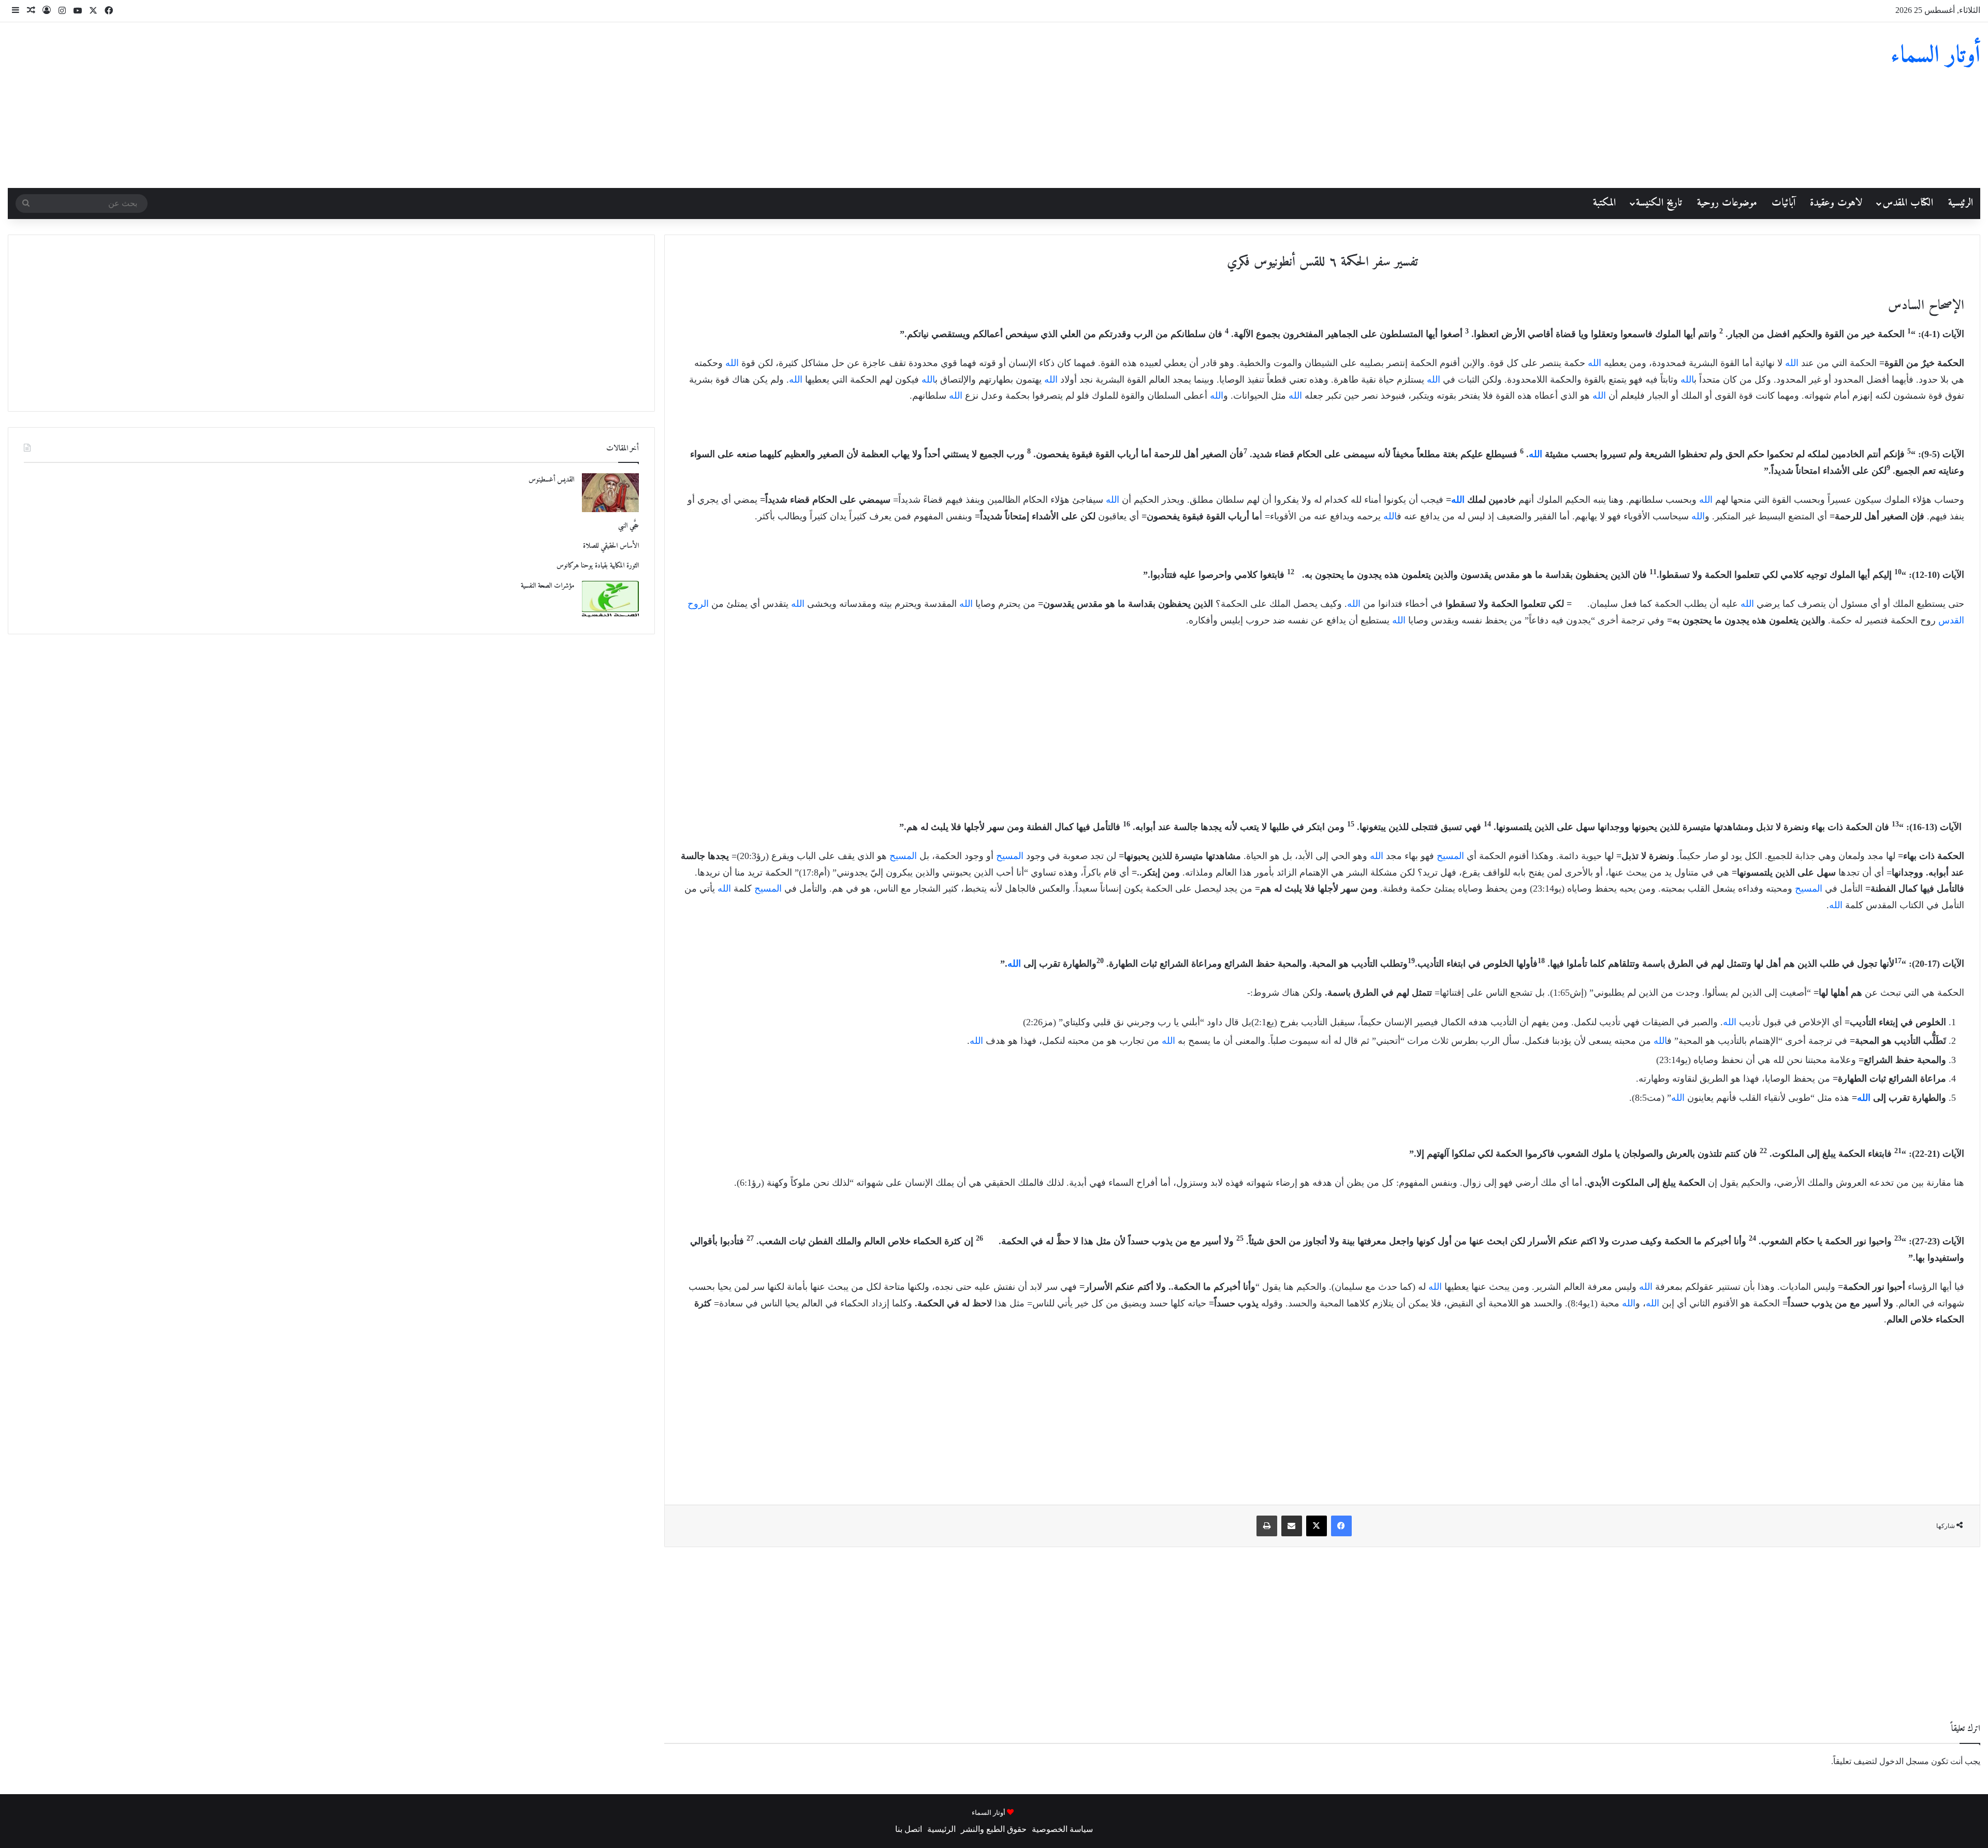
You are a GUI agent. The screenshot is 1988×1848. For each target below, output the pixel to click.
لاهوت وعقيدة (1836, 203)
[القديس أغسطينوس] (610, 493)
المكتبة (1604, 203)
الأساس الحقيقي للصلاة (611, 546)
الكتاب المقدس (1908, 203)
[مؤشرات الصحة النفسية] (610, 599)
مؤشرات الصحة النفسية (547, 586)
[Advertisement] (663, 105)
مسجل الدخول (1904, 1761)
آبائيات (1784, 203)
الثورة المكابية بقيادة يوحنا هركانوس (598, 566)
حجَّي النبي (628, 526)
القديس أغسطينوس (551, 480)
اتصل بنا (909, 1829)
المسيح (1450, 856)
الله (1792, 363)
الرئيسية (1961, 203)
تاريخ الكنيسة (1659, 203)
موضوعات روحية (1727, 203)
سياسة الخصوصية (1062, 1829)
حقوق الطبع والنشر (994, 1829)
